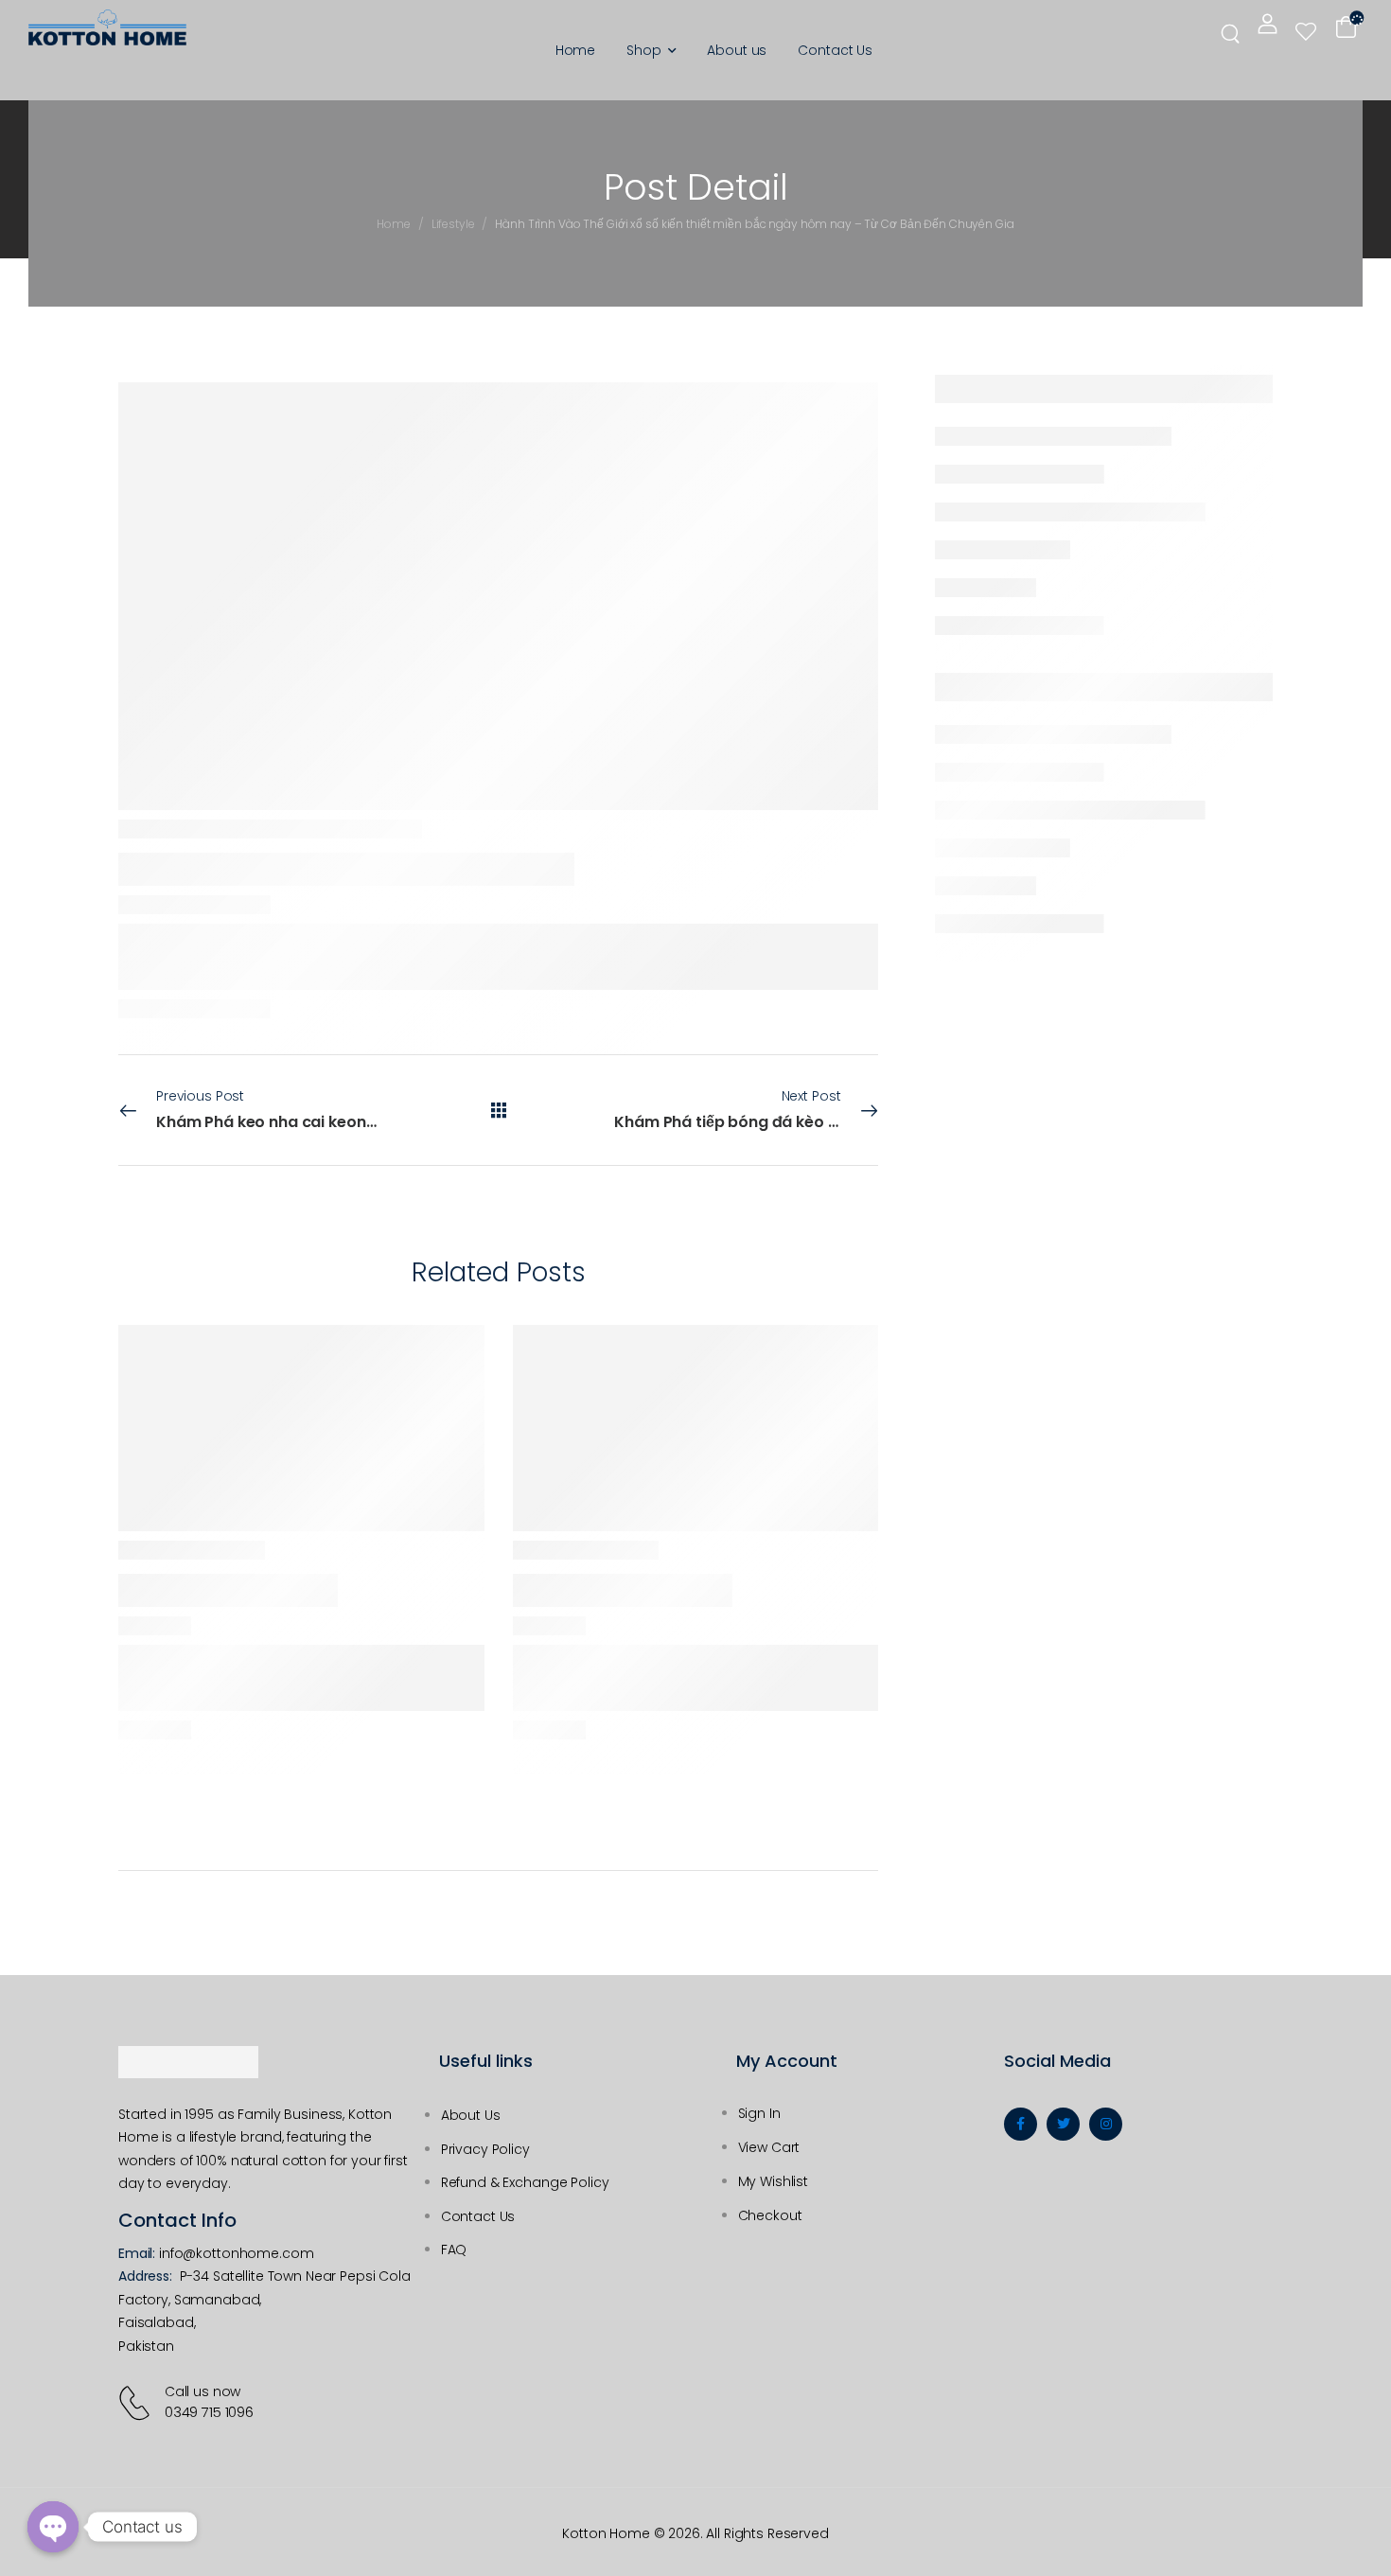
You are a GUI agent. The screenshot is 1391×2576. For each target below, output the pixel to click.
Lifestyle (453, 224)
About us (737, 50)
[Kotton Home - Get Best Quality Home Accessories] (107, 27)
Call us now (202, 2391)
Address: (145, 2276)
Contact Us (835, 50)
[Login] (1268, 23)
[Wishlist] (1306, 31)
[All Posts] (499, 1110)
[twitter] (1063, 2124)
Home (575, 50)
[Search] (1233, 32)
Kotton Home (606, 2533)
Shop (643, 50)
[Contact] (138, 2403)
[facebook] (1021, 2124)
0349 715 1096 (209, 2412)
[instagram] (1106, 2124)
